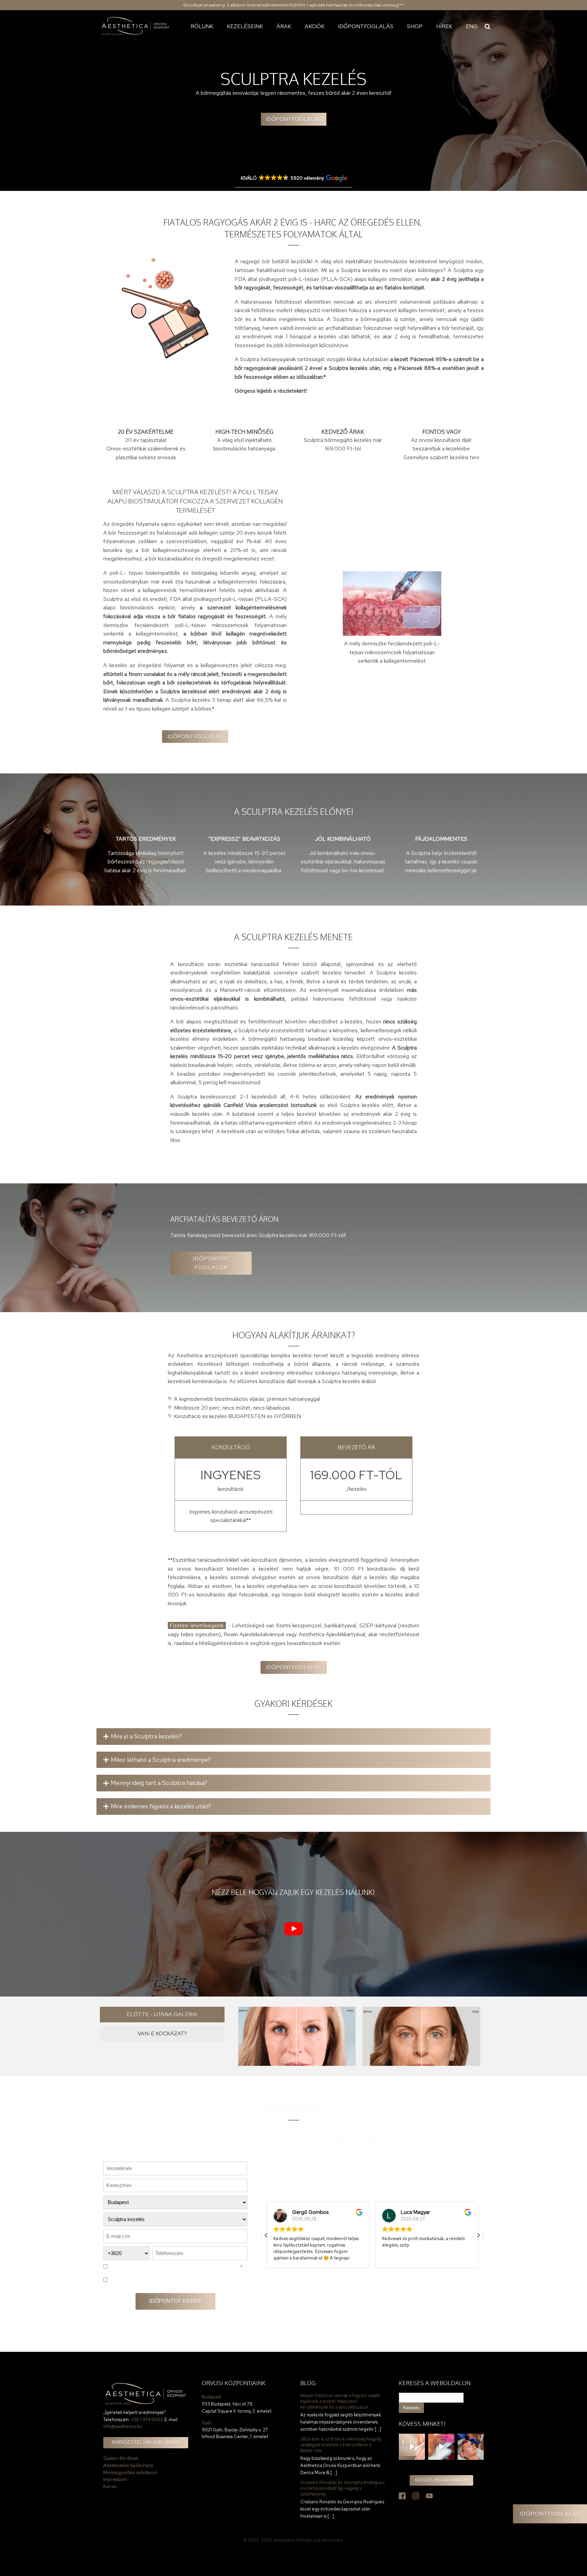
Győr (207, 2423)
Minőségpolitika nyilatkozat (130, 2473)
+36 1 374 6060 (147, 2420)
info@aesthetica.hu (122, 2426)
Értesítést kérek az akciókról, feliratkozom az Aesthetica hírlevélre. (173, 2279)
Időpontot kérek (175, 2301)
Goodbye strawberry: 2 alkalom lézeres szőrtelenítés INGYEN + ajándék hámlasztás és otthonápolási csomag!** (293, 5)
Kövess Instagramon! (441, 2480)
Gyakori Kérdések (121, 2458)
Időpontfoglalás (366, 26)
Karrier (110, 2486)
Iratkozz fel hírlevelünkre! (146, 2442)
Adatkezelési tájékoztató (128, 2465)
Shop (415, 26)
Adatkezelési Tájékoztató (207, 2267)
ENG (472, 26)
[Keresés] (487, 26)
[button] (478, 2235)
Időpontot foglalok (211, 1263)
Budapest (211, 2397)
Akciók (315, 26)
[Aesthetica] (136, 26)
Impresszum (115, 2479)
